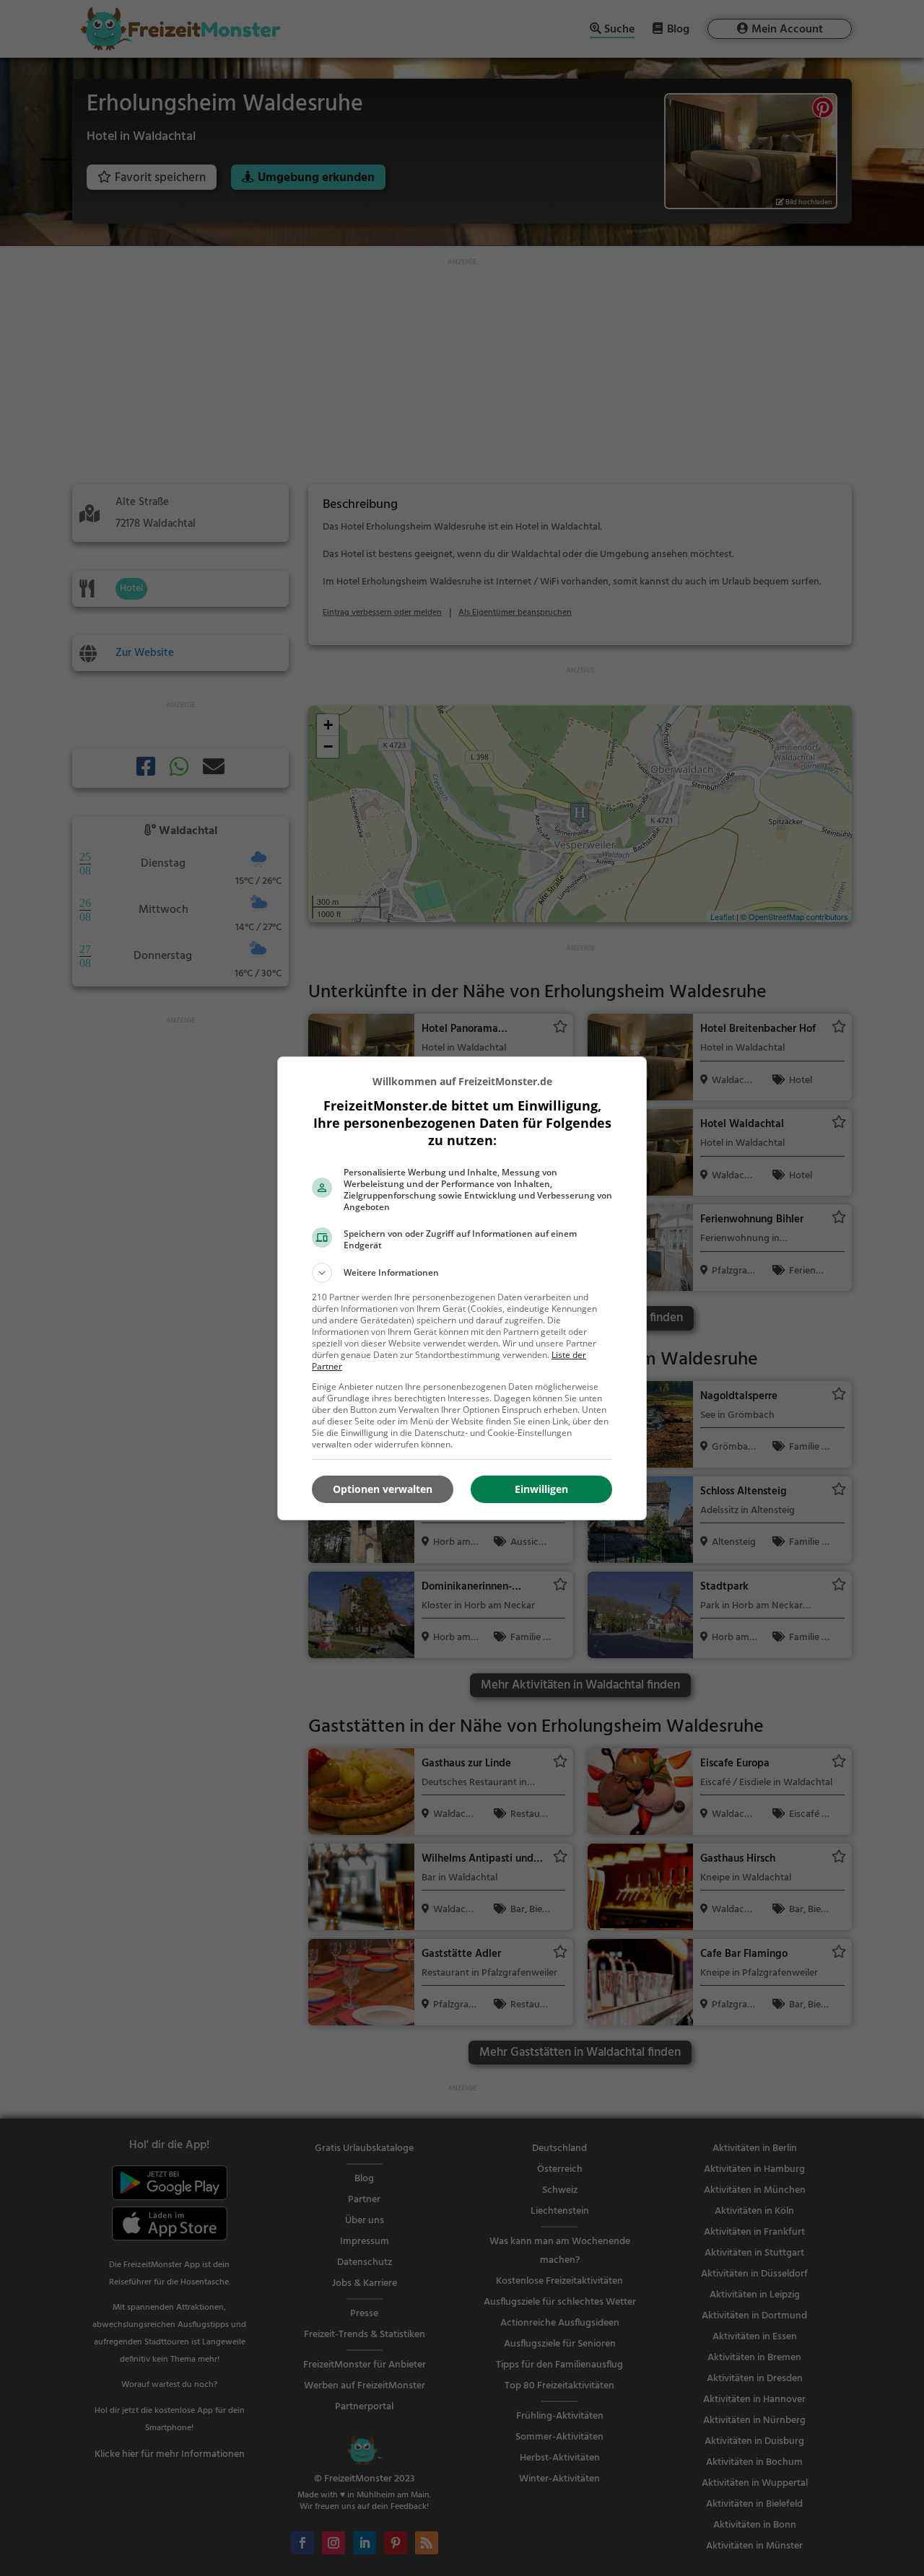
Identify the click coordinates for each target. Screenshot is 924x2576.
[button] (462, 1273)
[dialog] (462, 1288)
